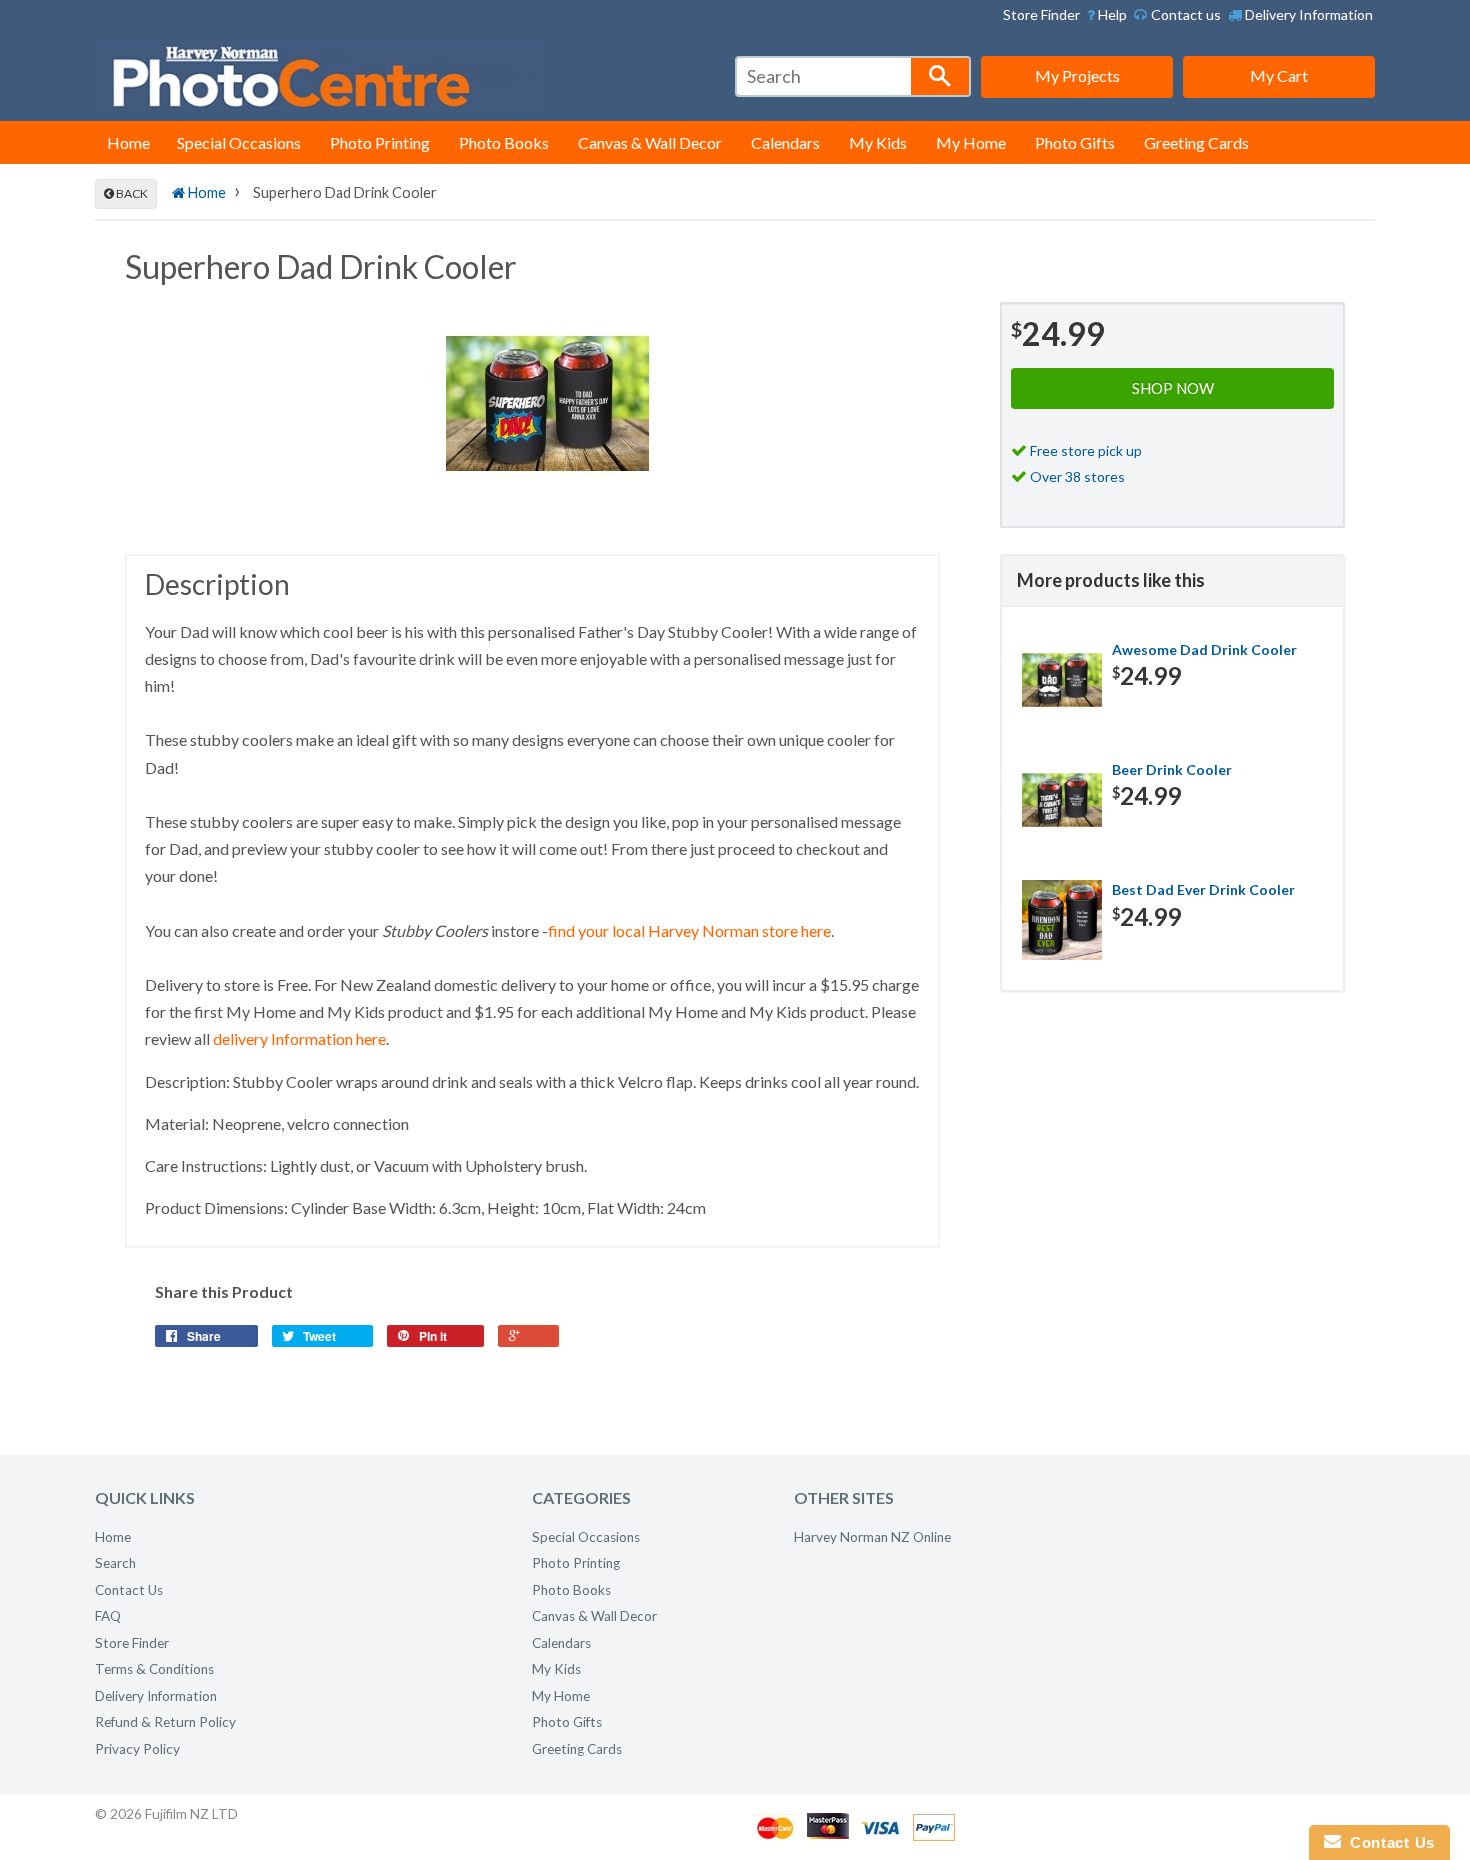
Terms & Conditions (154, 1669)
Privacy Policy (137, 1749)
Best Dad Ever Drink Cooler (1203, 889)
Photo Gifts (1075, 142)
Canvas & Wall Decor (650, 142)
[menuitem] (1107, 15)
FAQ (108, 1616)
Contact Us (129, 1590)
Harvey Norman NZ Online (872, 1537)
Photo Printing (380, 142)
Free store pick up (1086, 450)
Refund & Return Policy (165, 1722)
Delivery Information (1307, 14)
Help (1111, 14)
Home (128, 142)
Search (115, 1563)
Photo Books (504, 142)
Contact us (1184, 14)
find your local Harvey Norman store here (689, 930)
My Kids (878, 142)
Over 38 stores (1077, 476)
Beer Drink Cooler (1172, 769)
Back (131, 193)
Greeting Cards (1196, 142)
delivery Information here (299, 1038)
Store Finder (1041, 14)
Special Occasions (239, 142)
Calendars (785, 142)
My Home (971, 142)
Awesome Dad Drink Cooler (1204, 649)
